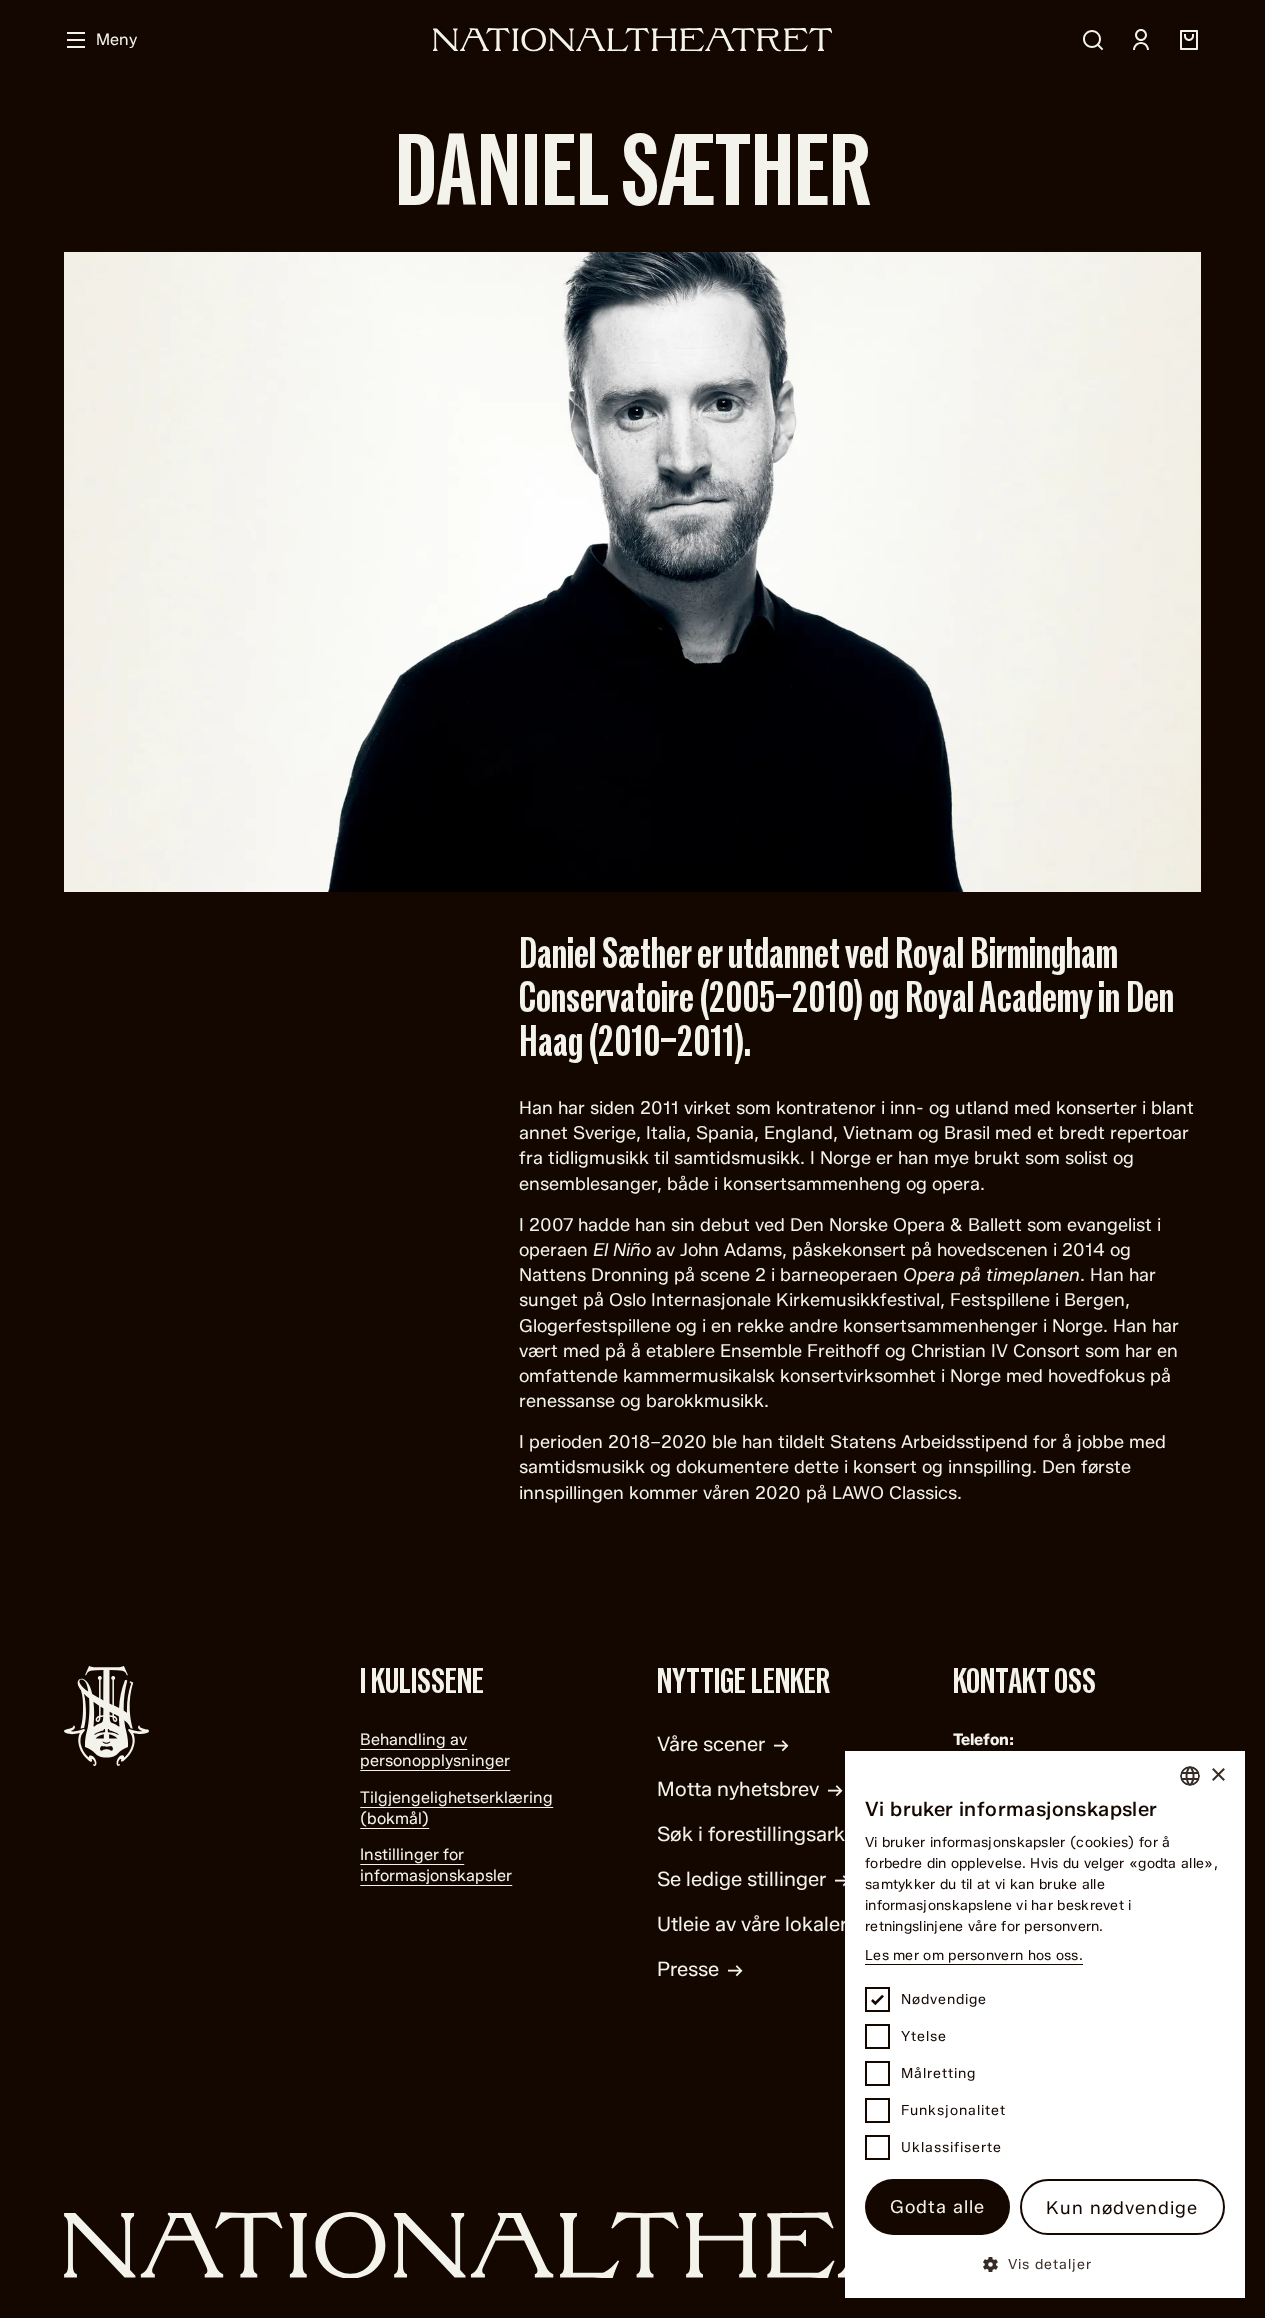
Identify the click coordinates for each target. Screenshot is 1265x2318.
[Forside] (633, 39)
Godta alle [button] (937, 2207)
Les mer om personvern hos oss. (974, 1955)
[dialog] (1045, 2024)
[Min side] (1141, 40)
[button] (1045, 2263)
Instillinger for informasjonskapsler (436, 1865)
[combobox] (1190, 1776)
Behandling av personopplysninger (435, 1750)
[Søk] (1093, 40)
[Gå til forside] (632, 2245)
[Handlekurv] (1189, 40)
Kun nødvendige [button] (1122, 2208)
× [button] (1217, 1775)
